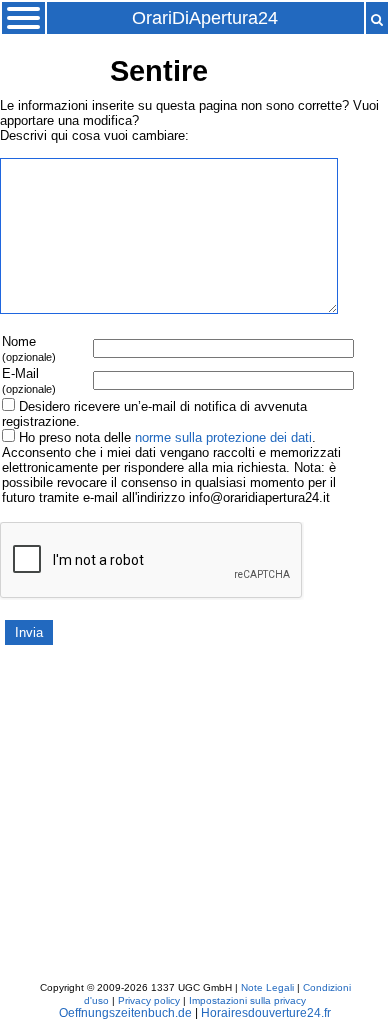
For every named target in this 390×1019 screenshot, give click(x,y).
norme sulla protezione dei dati (223, 437)
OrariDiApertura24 (205, 18)
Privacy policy (149, 1000)
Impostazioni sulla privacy (247, 1000)
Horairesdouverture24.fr (266, 1012)
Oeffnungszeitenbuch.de (125, 1012)
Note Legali (267, 987)
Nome (29, 348)
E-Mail (29, 380)
